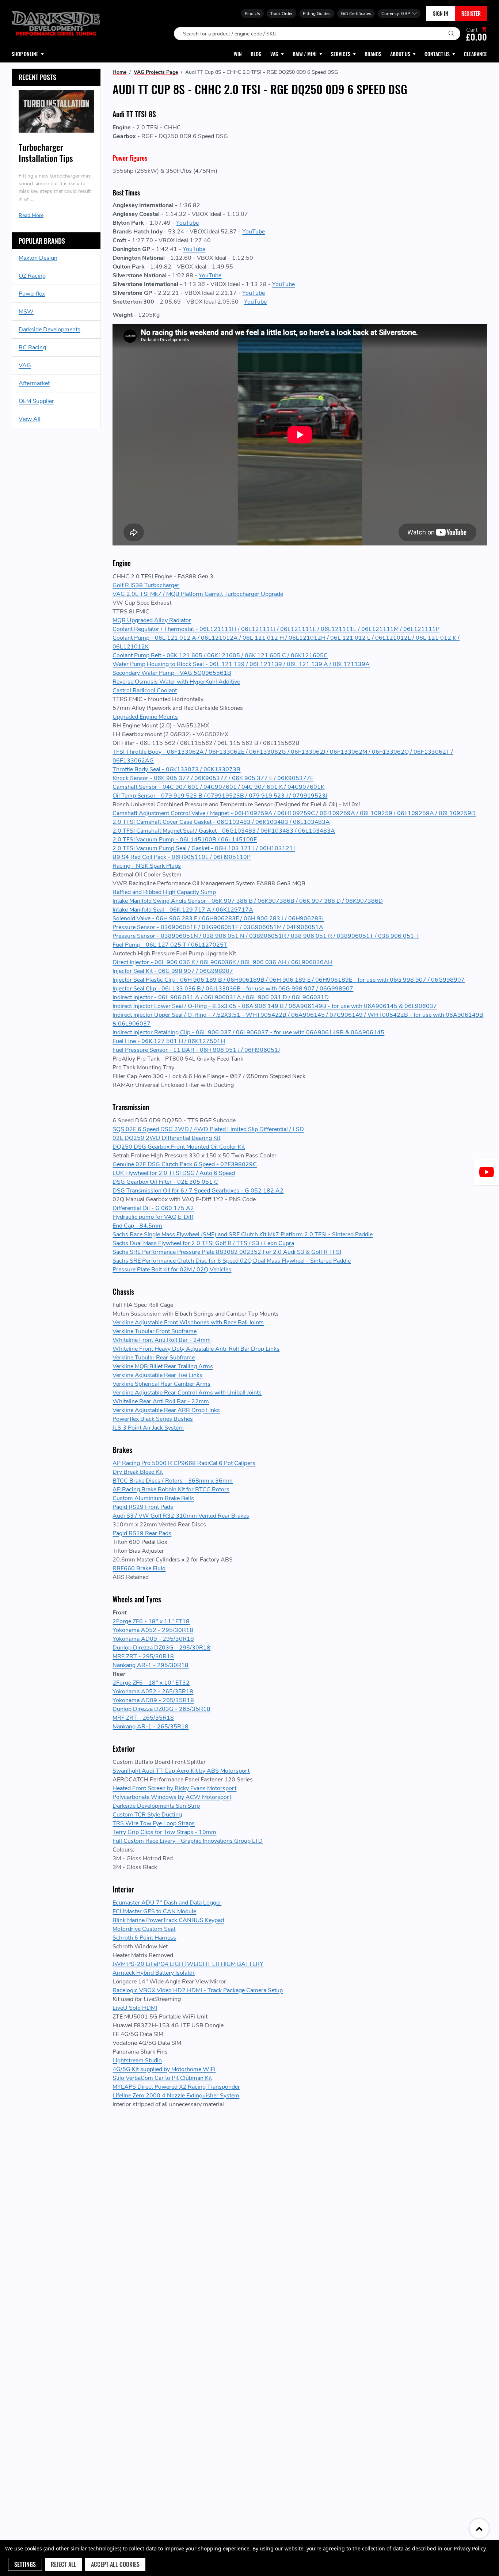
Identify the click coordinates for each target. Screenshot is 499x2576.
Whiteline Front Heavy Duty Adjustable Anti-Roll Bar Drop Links (196, 1349)
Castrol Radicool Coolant (145, 690)
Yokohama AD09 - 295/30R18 (153, 1639)
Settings (25, 2564)
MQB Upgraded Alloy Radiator (152, 620)
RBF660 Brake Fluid (139, 1568)
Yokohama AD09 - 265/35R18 (153, 1700)
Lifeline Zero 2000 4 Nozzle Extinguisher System (176, 2096)
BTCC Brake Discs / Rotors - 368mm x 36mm (173, 1481)
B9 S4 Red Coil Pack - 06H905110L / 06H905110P (182, 857)
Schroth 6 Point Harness (144, 1938)
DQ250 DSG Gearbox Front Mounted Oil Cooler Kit (179, 1147)
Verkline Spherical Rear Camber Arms (161, 1384)
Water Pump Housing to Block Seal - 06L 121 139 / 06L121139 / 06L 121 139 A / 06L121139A (241, 664)
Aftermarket (34, 383)
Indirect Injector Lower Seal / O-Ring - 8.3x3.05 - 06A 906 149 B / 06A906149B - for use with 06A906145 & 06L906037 (275, 1006)
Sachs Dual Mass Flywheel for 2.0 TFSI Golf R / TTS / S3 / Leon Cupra (203, 1243)
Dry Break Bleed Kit (138, 1472)
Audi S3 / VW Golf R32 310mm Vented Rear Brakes (181, 1516)
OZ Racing (32, 276)
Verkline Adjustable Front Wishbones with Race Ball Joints (188, 1323)
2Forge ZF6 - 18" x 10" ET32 (151, 1683)
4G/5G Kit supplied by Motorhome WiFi (164, 2069)
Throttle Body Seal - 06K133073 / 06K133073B (176, 769)
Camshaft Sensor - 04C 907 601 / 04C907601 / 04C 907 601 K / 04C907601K (218, 787)
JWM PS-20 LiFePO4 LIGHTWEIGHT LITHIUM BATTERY (188, 1964)
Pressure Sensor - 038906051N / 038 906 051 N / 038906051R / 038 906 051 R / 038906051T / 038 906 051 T (266, 936)
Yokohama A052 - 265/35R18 (153, 1692)
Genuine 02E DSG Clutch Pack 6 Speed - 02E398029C (185, 1164)
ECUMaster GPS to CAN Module (154, 1911)
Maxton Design (38, 258)
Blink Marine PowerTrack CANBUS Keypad (168, 1920)
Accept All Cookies (115, 2564)
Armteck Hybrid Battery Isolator (154, 1973)
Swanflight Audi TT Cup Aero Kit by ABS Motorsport (181, 1771)
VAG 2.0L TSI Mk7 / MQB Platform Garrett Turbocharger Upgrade (198, 594)
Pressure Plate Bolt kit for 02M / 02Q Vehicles (172, 1270)
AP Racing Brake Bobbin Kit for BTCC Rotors (171, 1489)
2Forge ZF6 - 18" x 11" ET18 (151, 1621)
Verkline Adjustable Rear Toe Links (157, 1375)
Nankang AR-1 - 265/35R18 (151, 1727)
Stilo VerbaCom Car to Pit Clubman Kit (162, 2078)
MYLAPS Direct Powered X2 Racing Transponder (176, 2087)
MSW (26, 312)
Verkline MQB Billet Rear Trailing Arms (163, 1366)
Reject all (64, 2564)
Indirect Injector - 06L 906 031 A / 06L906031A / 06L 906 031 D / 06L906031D (221, 997)
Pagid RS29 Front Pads (143, 1507)
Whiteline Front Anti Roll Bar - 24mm (162, 1340)
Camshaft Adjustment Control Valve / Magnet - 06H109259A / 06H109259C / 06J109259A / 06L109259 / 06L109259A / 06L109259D (294, 813)
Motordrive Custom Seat (144, 1929)
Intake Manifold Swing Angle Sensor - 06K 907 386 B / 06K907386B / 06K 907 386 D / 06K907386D (248, 901)
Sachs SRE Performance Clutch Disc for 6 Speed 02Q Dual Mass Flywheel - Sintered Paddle (232, 1261)
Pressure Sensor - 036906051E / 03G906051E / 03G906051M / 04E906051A (218, 927)
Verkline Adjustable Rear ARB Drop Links (166, 1410)
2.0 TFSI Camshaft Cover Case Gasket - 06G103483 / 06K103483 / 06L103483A (221, 822)
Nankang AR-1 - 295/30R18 (151, 1665)
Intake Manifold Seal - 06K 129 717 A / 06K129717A (183, 910)
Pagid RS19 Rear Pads (142, 1533)
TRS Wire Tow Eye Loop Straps (154, 1823)
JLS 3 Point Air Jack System (148, 1428)
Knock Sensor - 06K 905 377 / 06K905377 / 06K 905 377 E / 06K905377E (213, 778)
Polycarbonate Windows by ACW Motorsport (172, 1797)
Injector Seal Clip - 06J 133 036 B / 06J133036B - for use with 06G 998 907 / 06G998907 (233, 989)
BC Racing (32, 347)
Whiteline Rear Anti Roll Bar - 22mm (161, 1401)
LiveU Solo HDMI (135, 2008)
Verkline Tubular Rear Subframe (154, 1358)
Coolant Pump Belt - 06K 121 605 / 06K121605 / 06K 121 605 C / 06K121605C (220, 655)
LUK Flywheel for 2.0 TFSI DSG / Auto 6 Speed (174, 1173)
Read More (31, 215)
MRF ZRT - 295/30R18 (143, 1656)
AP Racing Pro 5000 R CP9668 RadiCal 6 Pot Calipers (184, 1463)
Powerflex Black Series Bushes (153, 1419)
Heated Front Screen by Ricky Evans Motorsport (174, 1788)
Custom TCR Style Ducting (147, 1815)
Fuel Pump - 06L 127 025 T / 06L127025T (170, 945)
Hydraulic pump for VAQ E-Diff (153, 1217)
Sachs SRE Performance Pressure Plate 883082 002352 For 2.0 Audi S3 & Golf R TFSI (227, 1252)
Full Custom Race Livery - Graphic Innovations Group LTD (188, 1841)
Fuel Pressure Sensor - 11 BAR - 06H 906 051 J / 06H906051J (196, 1050)
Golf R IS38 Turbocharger (146, 585)
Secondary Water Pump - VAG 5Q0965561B (172, 673)
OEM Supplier (36, 401)
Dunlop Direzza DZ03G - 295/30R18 (161, 1648)
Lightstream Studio (137, 2061)
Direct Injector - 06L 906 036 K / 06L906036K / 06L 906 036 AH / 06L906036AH (222, 962)
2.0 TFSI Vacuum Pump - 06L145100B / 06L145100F (185, 840)
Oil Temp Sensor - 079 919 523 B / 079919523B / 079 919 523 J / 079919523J (220, 796)
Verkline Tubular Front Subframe (155, 1331)
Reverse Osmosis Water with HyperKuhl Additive (176, 682)
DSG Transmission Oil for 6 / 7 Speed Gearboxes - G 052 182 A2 (198, 1191)
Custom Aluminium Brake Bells (153, 1498)
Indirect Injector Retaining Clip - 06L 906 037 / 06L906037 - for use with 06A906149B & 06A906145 (248, 1032)
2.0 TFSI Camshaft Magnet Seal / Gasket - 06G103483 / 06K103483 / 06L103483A (224, 831)
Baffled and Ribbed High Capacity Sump (164, 892)
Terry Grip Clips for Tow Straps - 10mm (164, 1832)
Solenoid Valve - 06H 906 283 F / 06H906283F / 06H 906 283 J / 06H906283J (218, 918)
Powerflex (32, 294)
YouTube (187, 223)
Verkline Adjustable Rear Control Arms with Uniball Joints (187, 1393)
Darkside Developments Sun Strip (156, 1806)
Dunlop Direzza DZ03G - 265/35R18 (161, 1709)
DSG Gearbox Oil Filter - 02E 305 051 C (165, 1182)
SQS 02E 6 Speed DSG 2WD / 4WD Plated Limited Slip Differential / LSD (208, 1129)
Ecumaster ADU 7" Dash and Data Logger (167, 1903)
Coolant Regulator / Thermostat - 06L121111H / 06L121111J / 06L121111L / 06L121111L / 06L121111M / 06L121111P (276, 629)
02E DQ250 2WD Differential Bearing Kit (166, 1138)
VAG (25, 365)
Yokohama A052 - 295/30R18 (153, 1630)
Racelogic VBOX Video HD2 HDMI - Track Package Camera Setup (198, 1990)
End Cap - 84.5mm (137, 1226)
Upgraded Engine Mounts (145, 717)
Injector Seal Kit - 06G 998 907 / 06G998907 (173, 971)
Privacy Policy (470, 2548)
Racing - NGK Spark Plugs (147, 866)
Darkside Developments (49, 330)
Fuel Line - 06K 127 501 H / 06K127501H (169, 1041)
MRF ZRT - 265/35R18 (143, 1718)
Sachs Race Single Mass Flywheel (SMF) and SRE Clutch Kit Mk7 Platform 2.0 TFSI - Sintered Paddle (243, 1234)
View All (30, 419)
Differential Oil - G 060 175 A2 (153, 1208)
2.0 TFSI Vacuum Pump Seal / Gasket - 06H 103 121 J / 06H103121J (204, 848)
